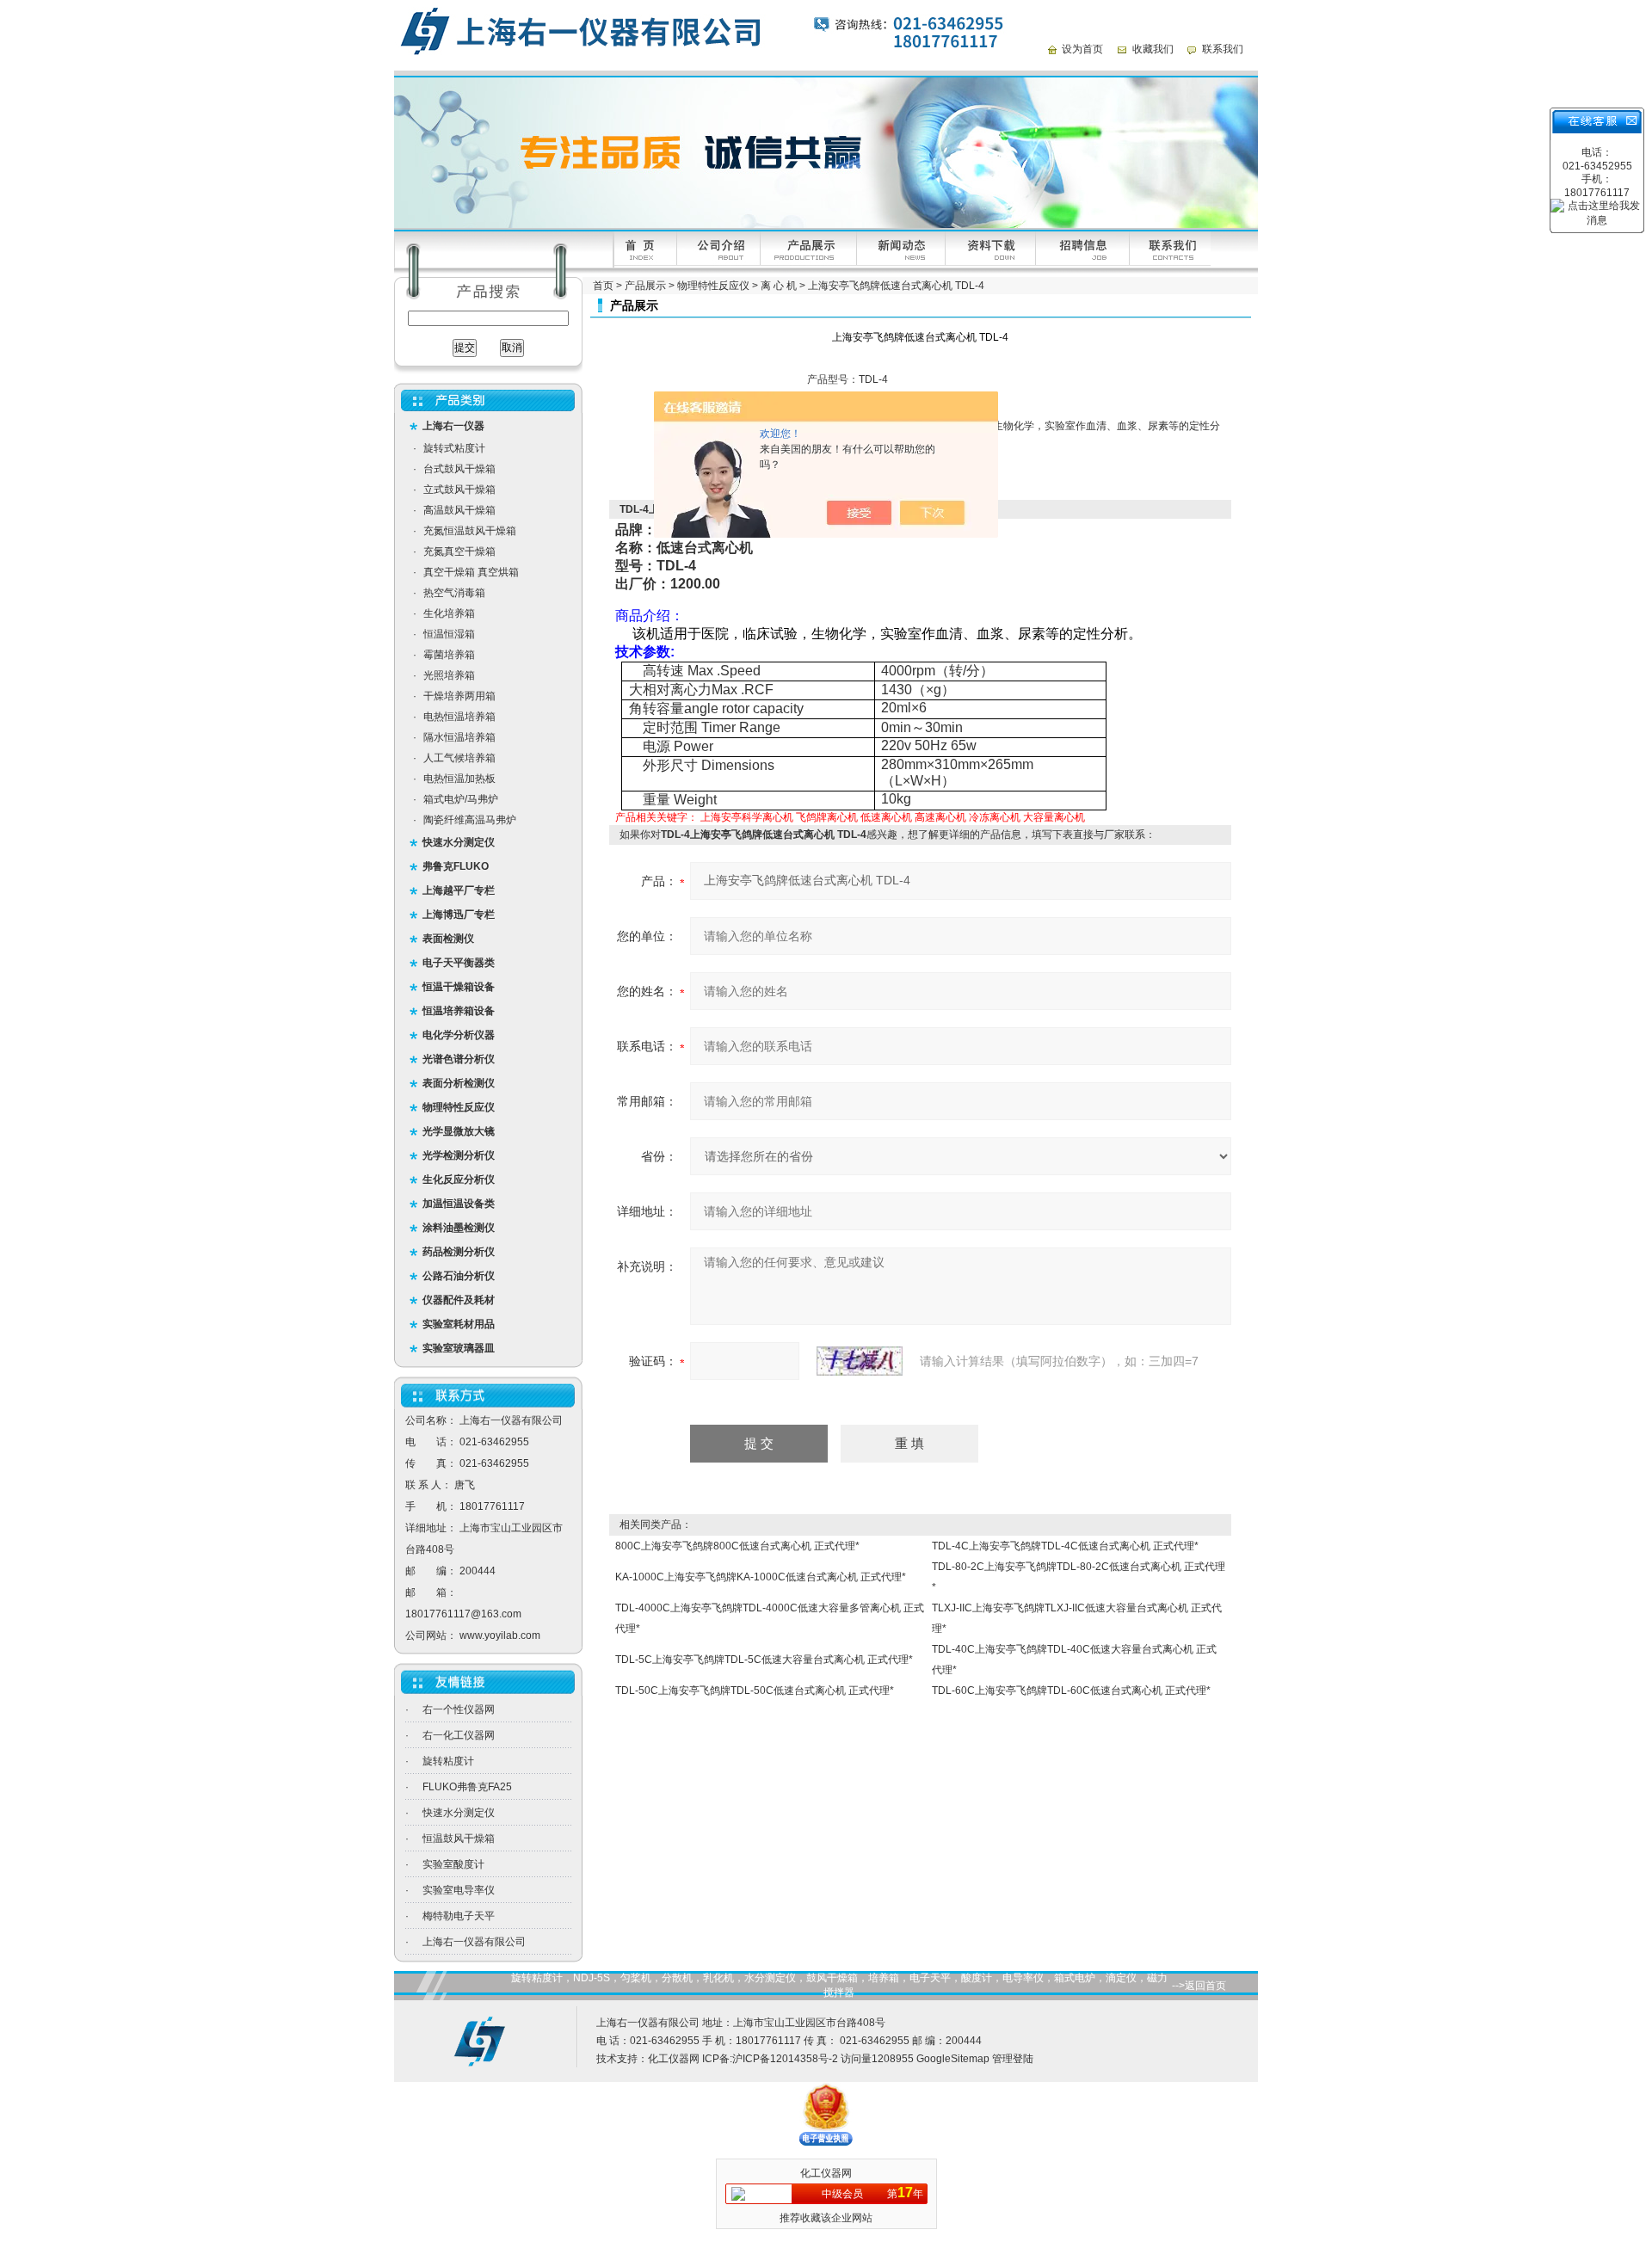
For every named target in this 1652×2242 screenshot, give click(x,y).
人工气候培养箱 (459, 758)
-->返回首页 (1199, 1986)
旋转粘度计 (448, 1761)
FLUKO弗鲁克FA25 (467, 1787)
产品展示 (645, 286)
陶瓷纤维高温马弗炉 (470, 820)
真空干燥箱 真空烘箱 (471, 572)
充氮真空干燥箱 (459, 551)
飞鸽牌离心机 (827, 817)
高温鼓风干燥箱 (459, 510)
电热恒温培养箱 (459, 717)
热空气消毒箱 (454, 593)
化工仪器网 (674, 2059)
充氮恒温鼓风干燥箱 (470, 531)
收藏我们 (1153, 49)
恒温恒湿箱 (449, 634)
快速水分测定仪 (459, 1813)
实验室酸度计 (453, 1864)
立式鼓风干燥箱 (459, 490)
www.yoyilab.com (500, 1635)
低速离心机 (886, 817)
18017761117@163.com (463, 1614)
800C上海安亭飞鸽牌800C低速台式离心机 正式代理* (737, 1546)
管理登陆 (1013, 2059)
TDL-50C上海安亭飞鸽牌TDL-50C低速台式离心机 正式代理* (755, 1691)
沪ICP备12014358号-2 (785, 2059)
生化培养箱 (449, 613)
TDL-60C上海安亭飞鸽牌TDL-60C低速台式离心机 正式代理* (1071, 1691)
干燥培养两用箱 (459, 696)
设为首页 (1082, 49)
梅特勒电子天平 (459, 1916)
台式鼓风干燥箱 (459, 469)
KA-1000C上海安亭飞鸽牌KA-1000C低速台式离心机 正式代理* (761, 1577)
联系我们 (1223, 49)
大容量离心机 (1054, 817)
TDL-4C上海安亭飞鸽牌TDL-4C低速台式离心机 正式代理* (1065, 1546)
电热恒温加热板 (459, 779)
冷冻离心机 (995, 817)
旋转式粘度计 (454, 448)
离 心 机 (779, 286)
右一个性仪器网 (459, 1709)
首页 (603, 286)
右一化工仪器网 (459, 1735)
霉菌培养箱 (449, 655)
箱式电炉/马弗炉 (461, 799)
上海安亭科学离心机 (747, 817)
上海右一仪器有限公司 (474, 1942)
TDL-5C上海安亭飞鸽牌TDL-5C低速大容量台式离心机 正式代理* (764, 1660)
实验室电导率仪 (459, 1890)
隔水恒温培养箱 (459, 737)
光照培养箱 (449, 675)
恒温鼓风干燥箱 (459, 1839)
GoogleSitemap (953, 2059)
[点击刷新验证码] (860, 1361)
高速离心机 (940, 817)
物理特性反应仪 (713, 286)
